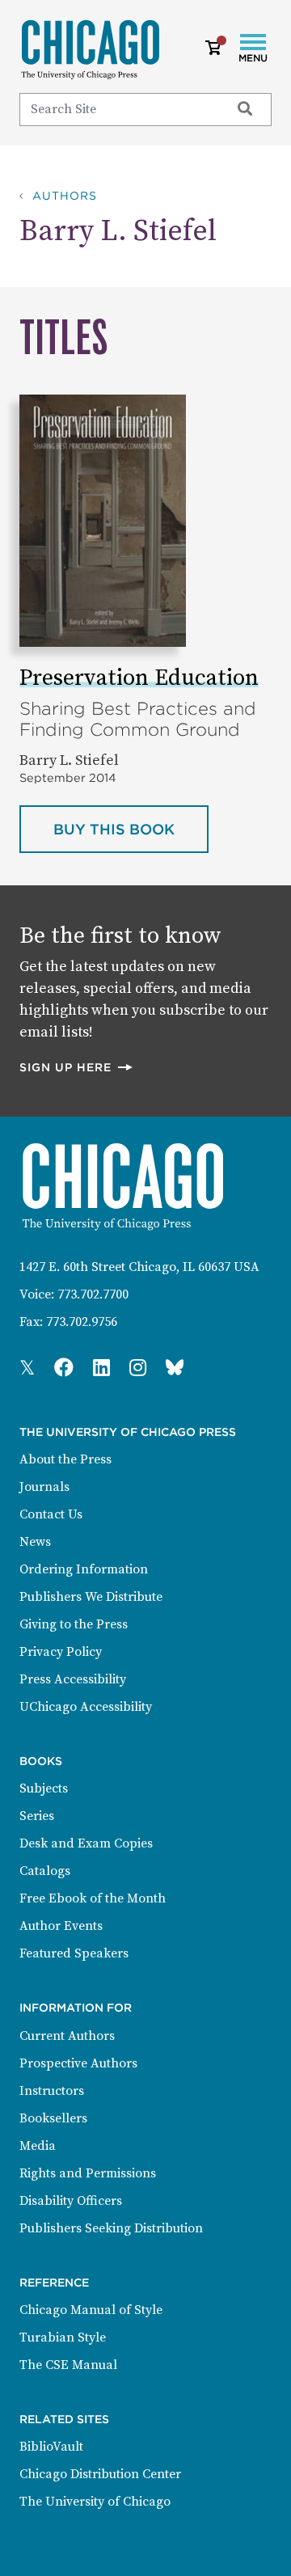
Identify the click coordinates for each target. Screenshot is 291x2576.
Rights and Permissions (88, 2173)
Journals (44, 1487)
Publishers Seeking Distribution (111, 2228)
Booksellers (53, 2118)
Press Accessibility (73, 1679)
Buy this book (131, 829)
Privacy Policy (61, 1652)
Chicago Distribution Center (100, 2474)
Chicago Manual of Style (91, 2310)
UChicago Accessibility (86, 1707)
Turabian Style (63, 2337)
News (35, 1542)
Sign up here (77, 1067)
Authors (65, 196)
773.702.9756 (82, 1322)
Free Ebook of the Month (93, 1898)
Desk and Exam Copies (86, 1843)
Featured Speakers (74, 1953)
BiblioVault (51, 2447)
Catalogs (45, 1871)
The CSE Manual (68, 2365)
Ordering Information (84, 1569)
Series (37, 1816)
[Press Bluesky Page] (175, 1369)
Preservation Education (139, 678)
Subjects (44, 1788)
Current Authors (67, 2036)
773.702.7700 (93, 1294)
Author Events (61, 1926)
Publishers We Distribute (91, 1597)
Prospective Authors (78, 2063)
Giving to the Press (74, 1624)
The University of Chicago (95, 2502)
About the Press (65, 1459)
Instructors (52, 2091)
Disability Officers (71, 2201)
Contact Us (51, 1514)
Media (38, 2146)
